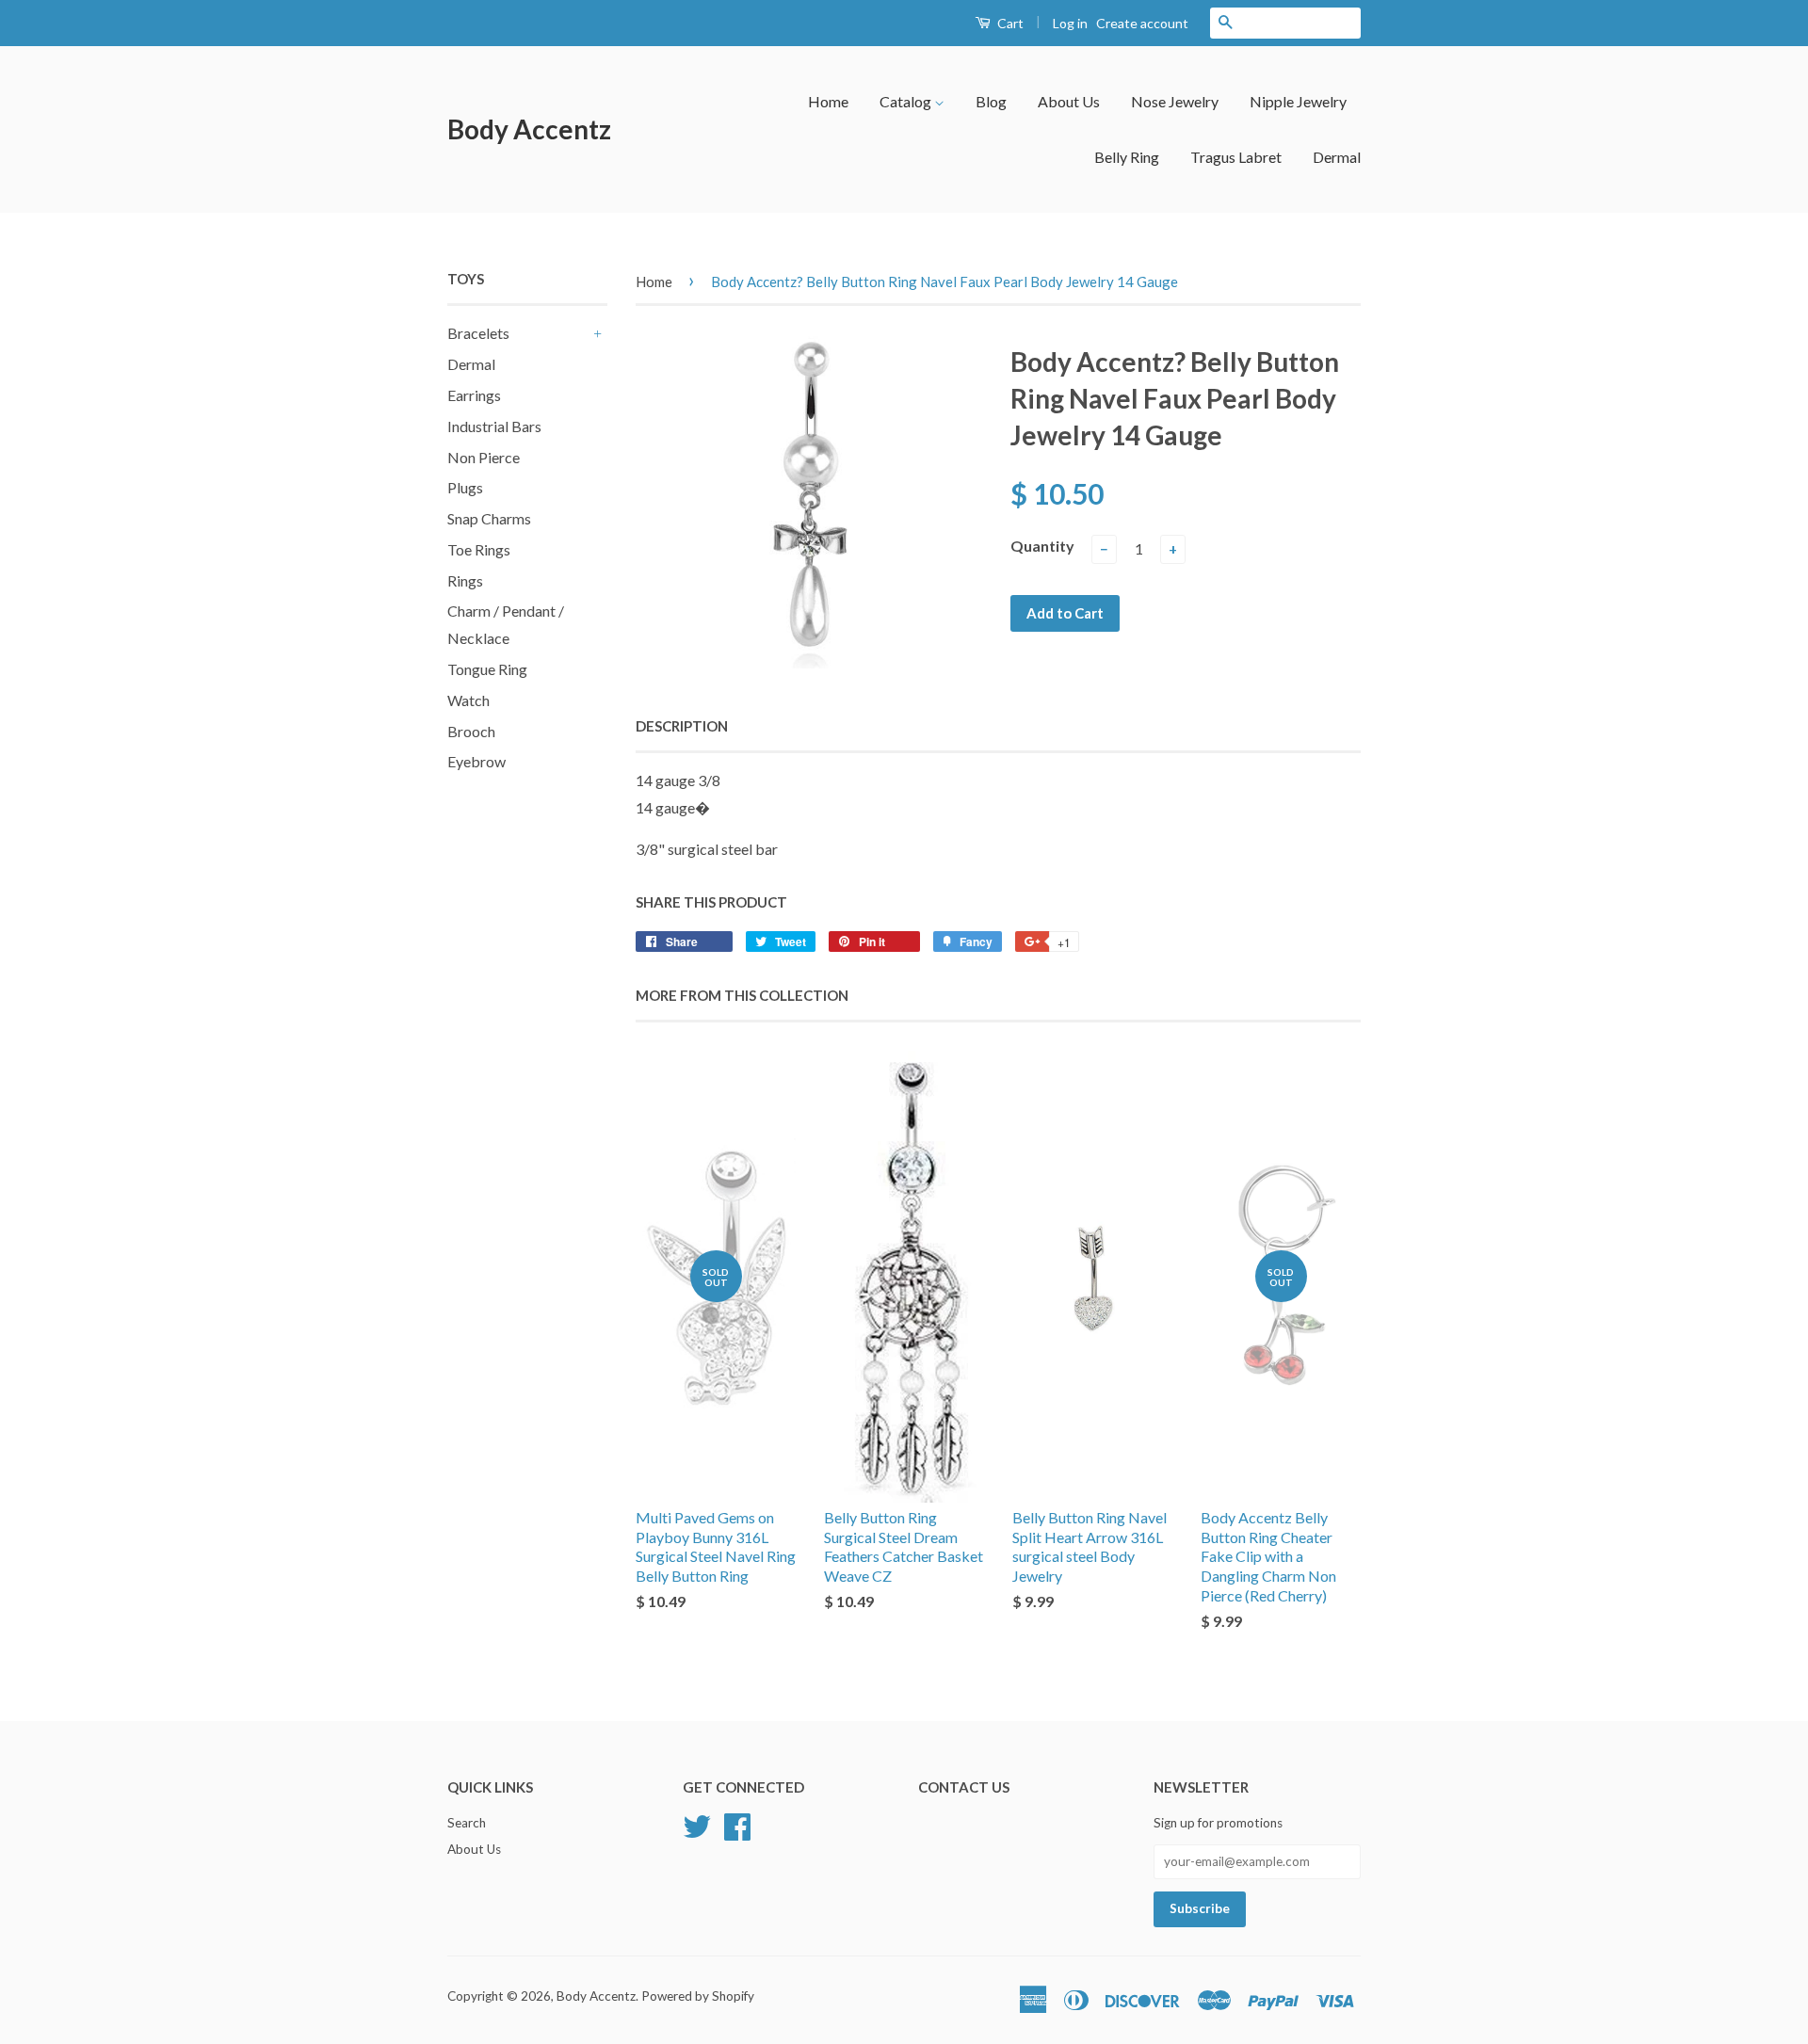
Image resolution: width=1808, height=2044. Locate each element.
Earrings (474, 395)
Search (467, 1823)
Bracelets (478, 333)
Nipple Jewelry (1298, 101)
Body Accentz (529, 129)
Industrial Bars (494, 426)
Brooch (471, 731)
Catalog (907, 101)
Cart (1009, 23)
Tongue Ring (487, 669)
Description (682, 726)
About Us (1069, 101)
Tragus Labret (1236, 157)
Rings (465, 580)
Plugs (465, 487)
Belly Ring (1127, 157)
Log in (1070, 23)
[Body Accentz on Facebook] (737, 1825)
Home (828, 101)
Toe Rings (479, 549)
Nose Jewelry (1175, 101)
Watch (468, 700)
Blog (991, 101)
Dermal (1337, 157)
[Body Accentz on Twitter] (697, 1825)
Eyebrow (476, 761)
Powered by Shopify (698, 1996)
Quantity (1042, 546)
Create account (1142, 23)
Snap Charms (489, 518)
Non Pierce (484, 457)
